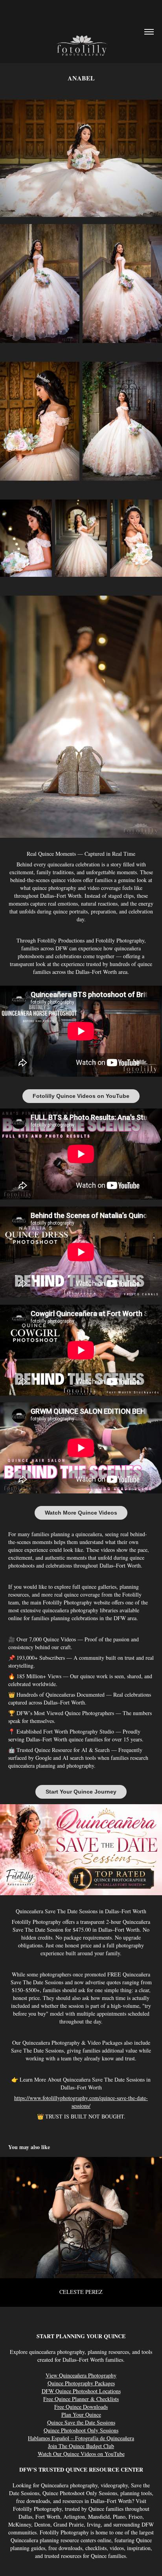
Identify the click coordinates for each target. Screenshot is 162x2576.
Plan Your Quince (81, 2415)
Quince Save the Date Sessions (81, 2422)
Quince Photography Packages (81, 2383)
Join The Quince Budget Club (81, 2446)
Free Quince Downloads (81, 2407)
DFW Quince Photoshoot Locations (81, 2391)
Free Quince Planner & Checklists (81, 2399)
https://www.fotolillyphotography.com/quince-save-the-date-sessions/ (81, 2102)
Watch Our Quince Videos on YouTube (81, 2454)
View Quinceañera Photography (81, 2375)
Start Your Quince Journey (81, 1792)
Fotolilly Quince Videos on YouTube (81, 1096)
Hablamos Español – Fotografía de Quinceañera (81, 2438)
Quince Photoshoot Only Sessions (81, 2430)
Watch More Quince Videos (81, 1513)
